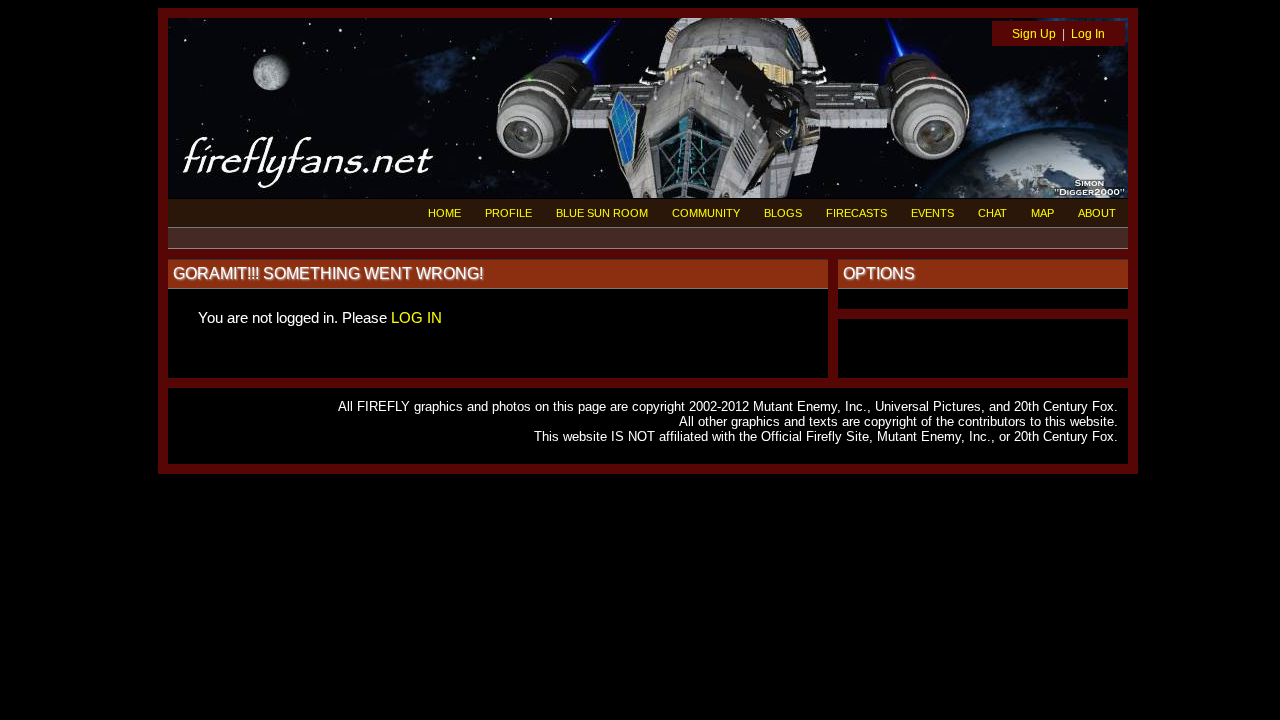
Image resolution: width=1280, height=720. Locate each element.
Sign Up (1034, 34)
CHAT (992, 213)
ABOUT (1097, 213)
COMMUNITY (706, 213)
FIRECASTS (856, 213)
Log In (1088, 34)
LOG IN (416, 317)
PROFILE (508, 213)
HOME (444, 213)
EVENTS (932, 213)
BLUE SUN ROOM (602, 213)
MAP (1042, 213)
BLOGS (783, 213)
